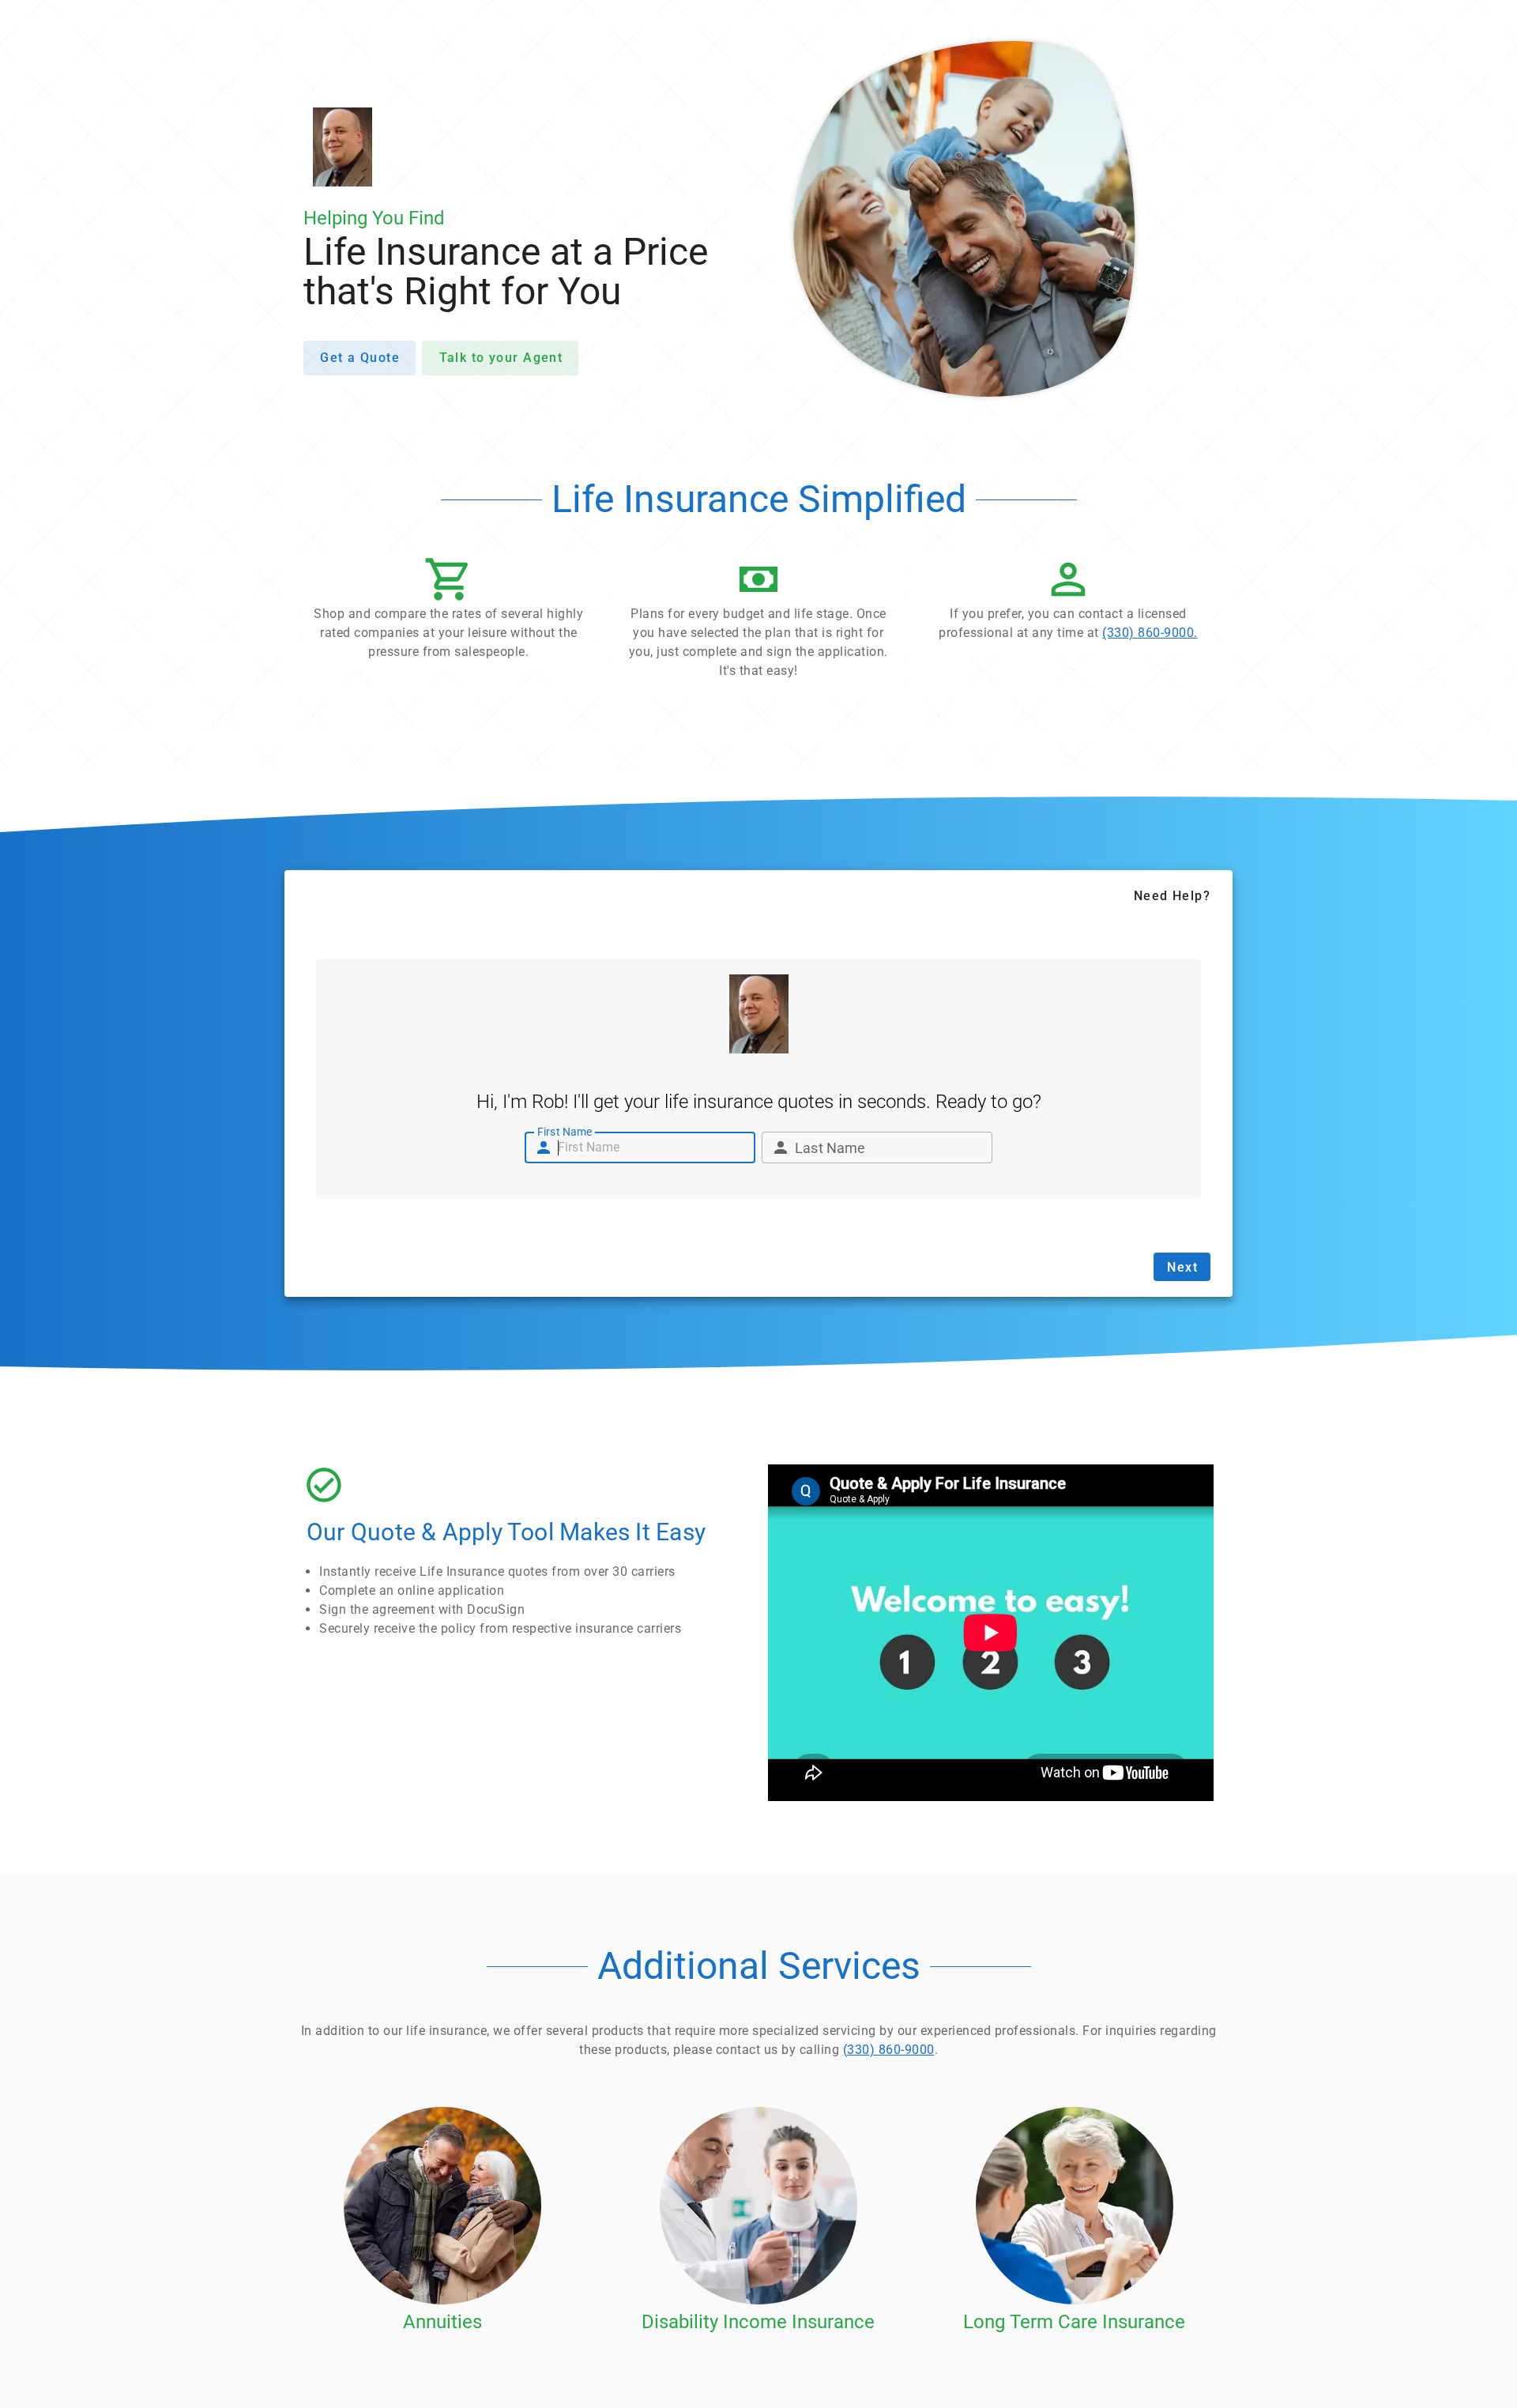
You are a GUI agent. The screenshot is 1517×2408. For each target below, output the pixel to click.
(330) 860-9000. (1150, 633)
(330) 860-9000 (889, 2050)
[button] (449, 612)
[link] (1068, 603)
